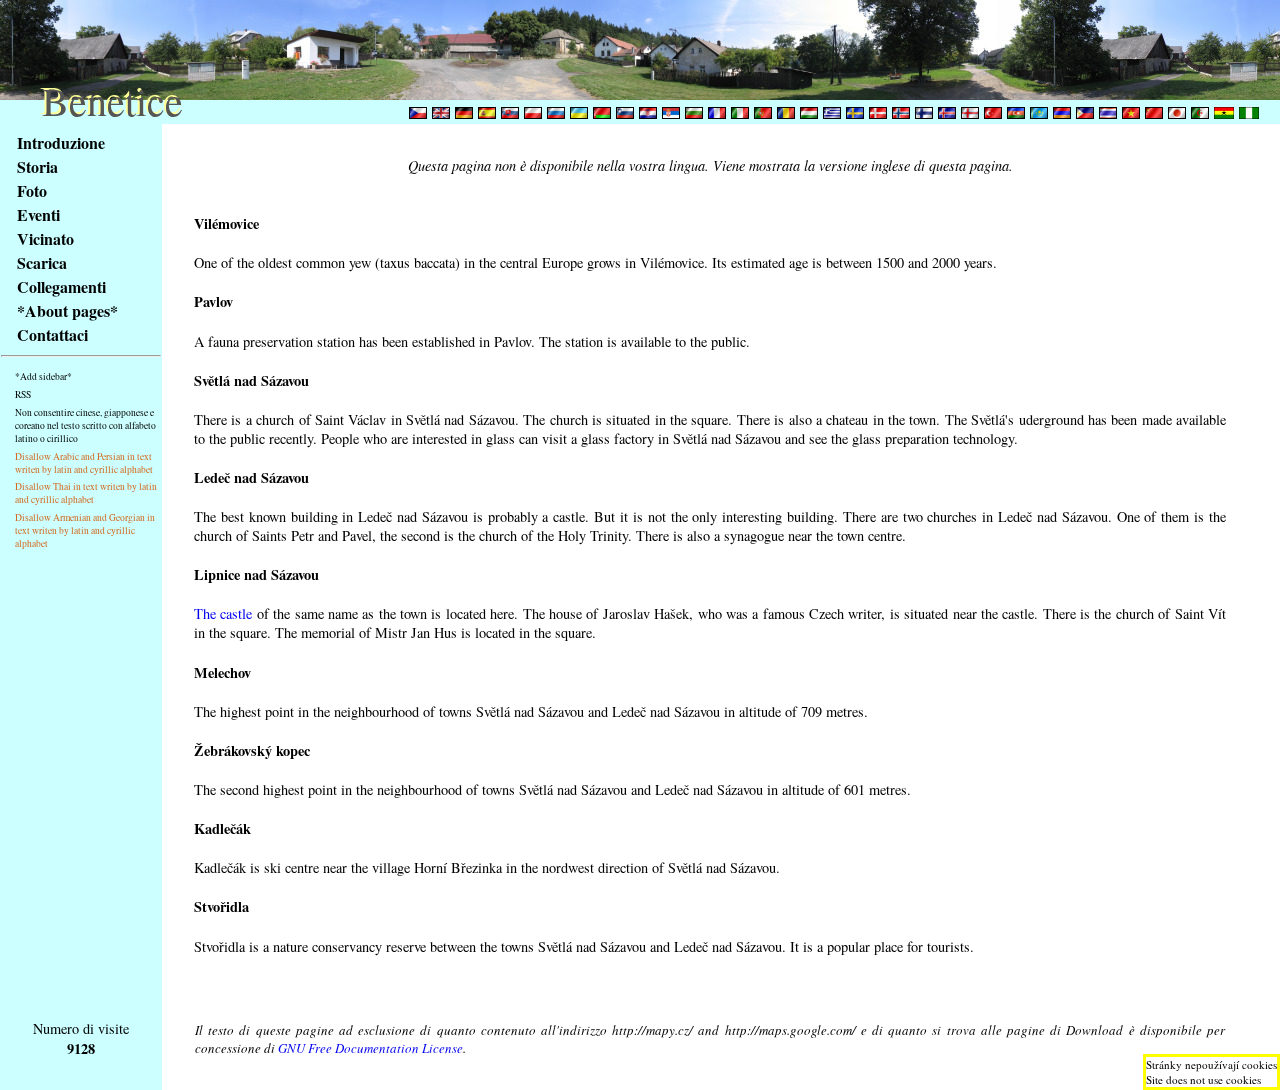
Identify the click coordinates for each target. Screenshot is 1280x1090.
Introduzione (61, 142)
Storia (37, 166)
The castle (223, 613)
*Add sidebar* (43, 376)
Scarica (42, 262)
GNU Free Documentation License (370, 1048)
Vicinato (45, 238)
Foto (32, 190)
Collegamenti (61, 286)
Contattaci (52, 334)
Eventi (38, 214)
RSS (23, 394)
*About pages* (67, 310)
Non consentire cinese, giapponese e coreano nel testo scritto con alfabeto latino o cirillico (85, 425)
